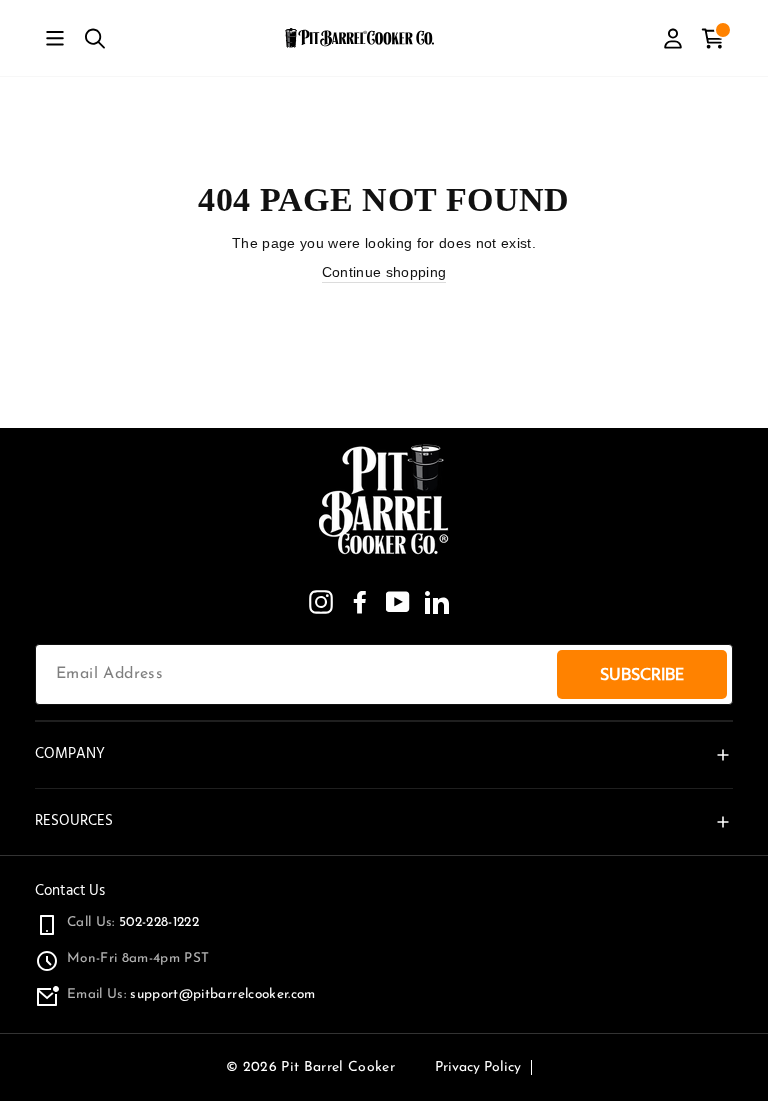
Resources (74, 820)
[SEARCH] (95, 38)
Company (70, 753)
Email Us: (191, 994)
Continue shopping (384, 272)
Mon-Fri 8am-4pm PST (138, 958)
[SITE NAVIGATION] (55, 38)
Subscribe (642, 674)
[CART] (713, 38)
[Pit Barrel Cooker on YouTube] (398, 602)
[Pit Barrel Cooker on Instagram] (321, 602)
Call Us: (133, 922)
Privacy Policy (478, 1067)
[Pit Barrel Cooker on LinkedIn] (437, 602)
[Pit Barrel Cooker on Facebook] (360, 602)
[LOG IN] (673, 38)
